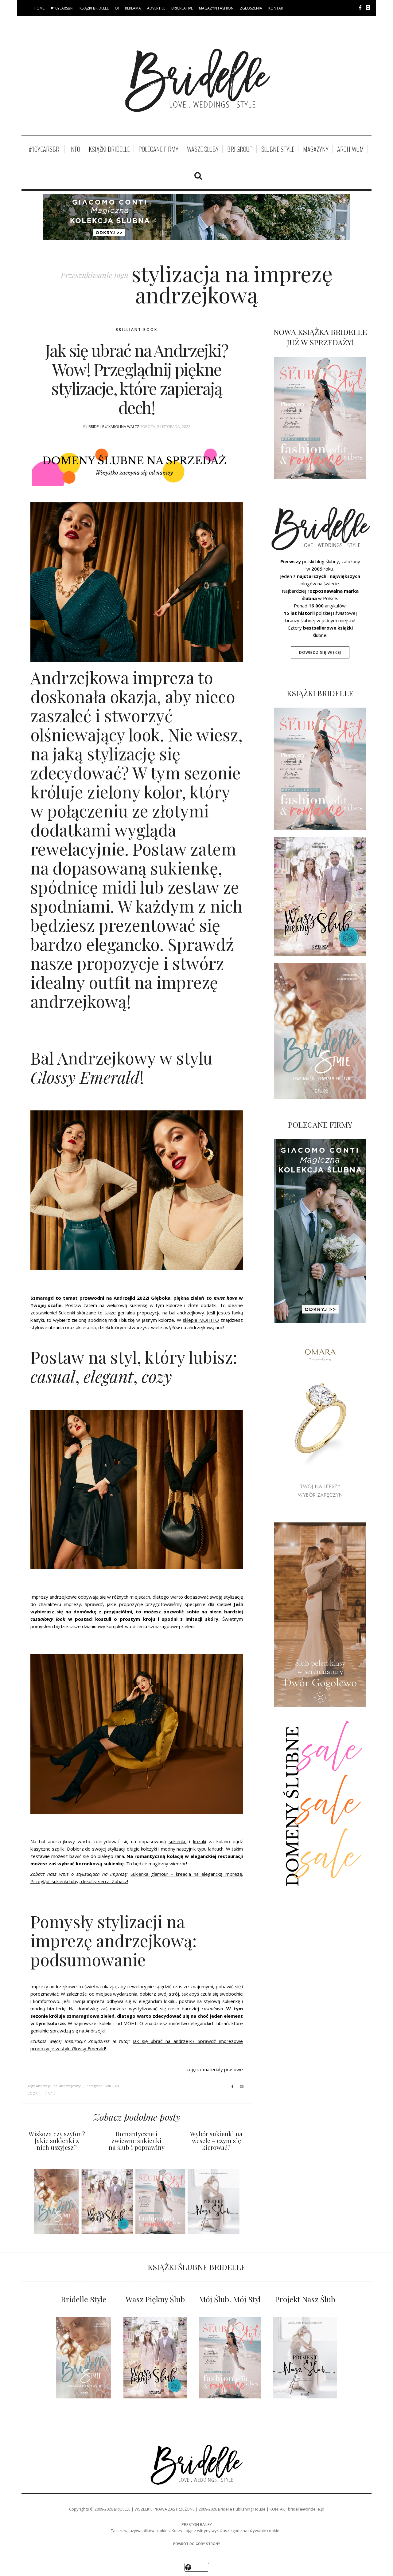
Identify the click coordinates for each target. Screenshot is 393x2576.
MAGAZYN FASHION (216, 8)
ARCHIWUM (350, 149)
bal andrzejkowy (67, 2086)
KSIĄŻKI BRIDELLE (94, 8)
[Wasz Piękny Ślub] (155, 2358)
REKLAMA (133, 8)
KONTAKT (277, 8)
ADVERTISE (156, 8)
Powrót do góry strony (197, 2544)
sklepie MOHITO (201, 1320)
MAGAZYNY (316, 149)
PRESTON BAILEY (197, 2524)
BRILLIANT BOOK (137, 330)
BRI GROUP (240, 149)
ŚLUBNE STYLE (278, 149)
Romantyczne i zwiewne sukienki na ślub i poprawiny (137, 2140)
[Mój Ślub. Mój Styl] (230, 2358)
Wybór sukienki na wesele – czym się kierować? (216, 2140)
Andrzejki (44, 2086)
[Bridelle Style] (84, 2358)
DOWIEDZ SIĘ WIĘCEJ (320, 652)
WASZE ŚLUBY (203, 149)
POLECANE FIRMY (158, 149)
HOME (39, 8)
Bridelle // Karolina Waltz (114, 427)
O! (117, 8)
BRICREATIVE (182, 8)
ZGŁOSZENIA (251, 8)
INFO (75, 149)
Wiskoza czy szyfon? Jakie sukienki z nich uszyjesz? (57, 2140)
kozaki (200, 1841)
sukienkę (177, 1841)
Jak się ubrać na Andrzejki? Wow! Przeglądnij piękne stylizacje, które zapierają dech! (137, 379)
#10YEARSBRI (62, 8)
